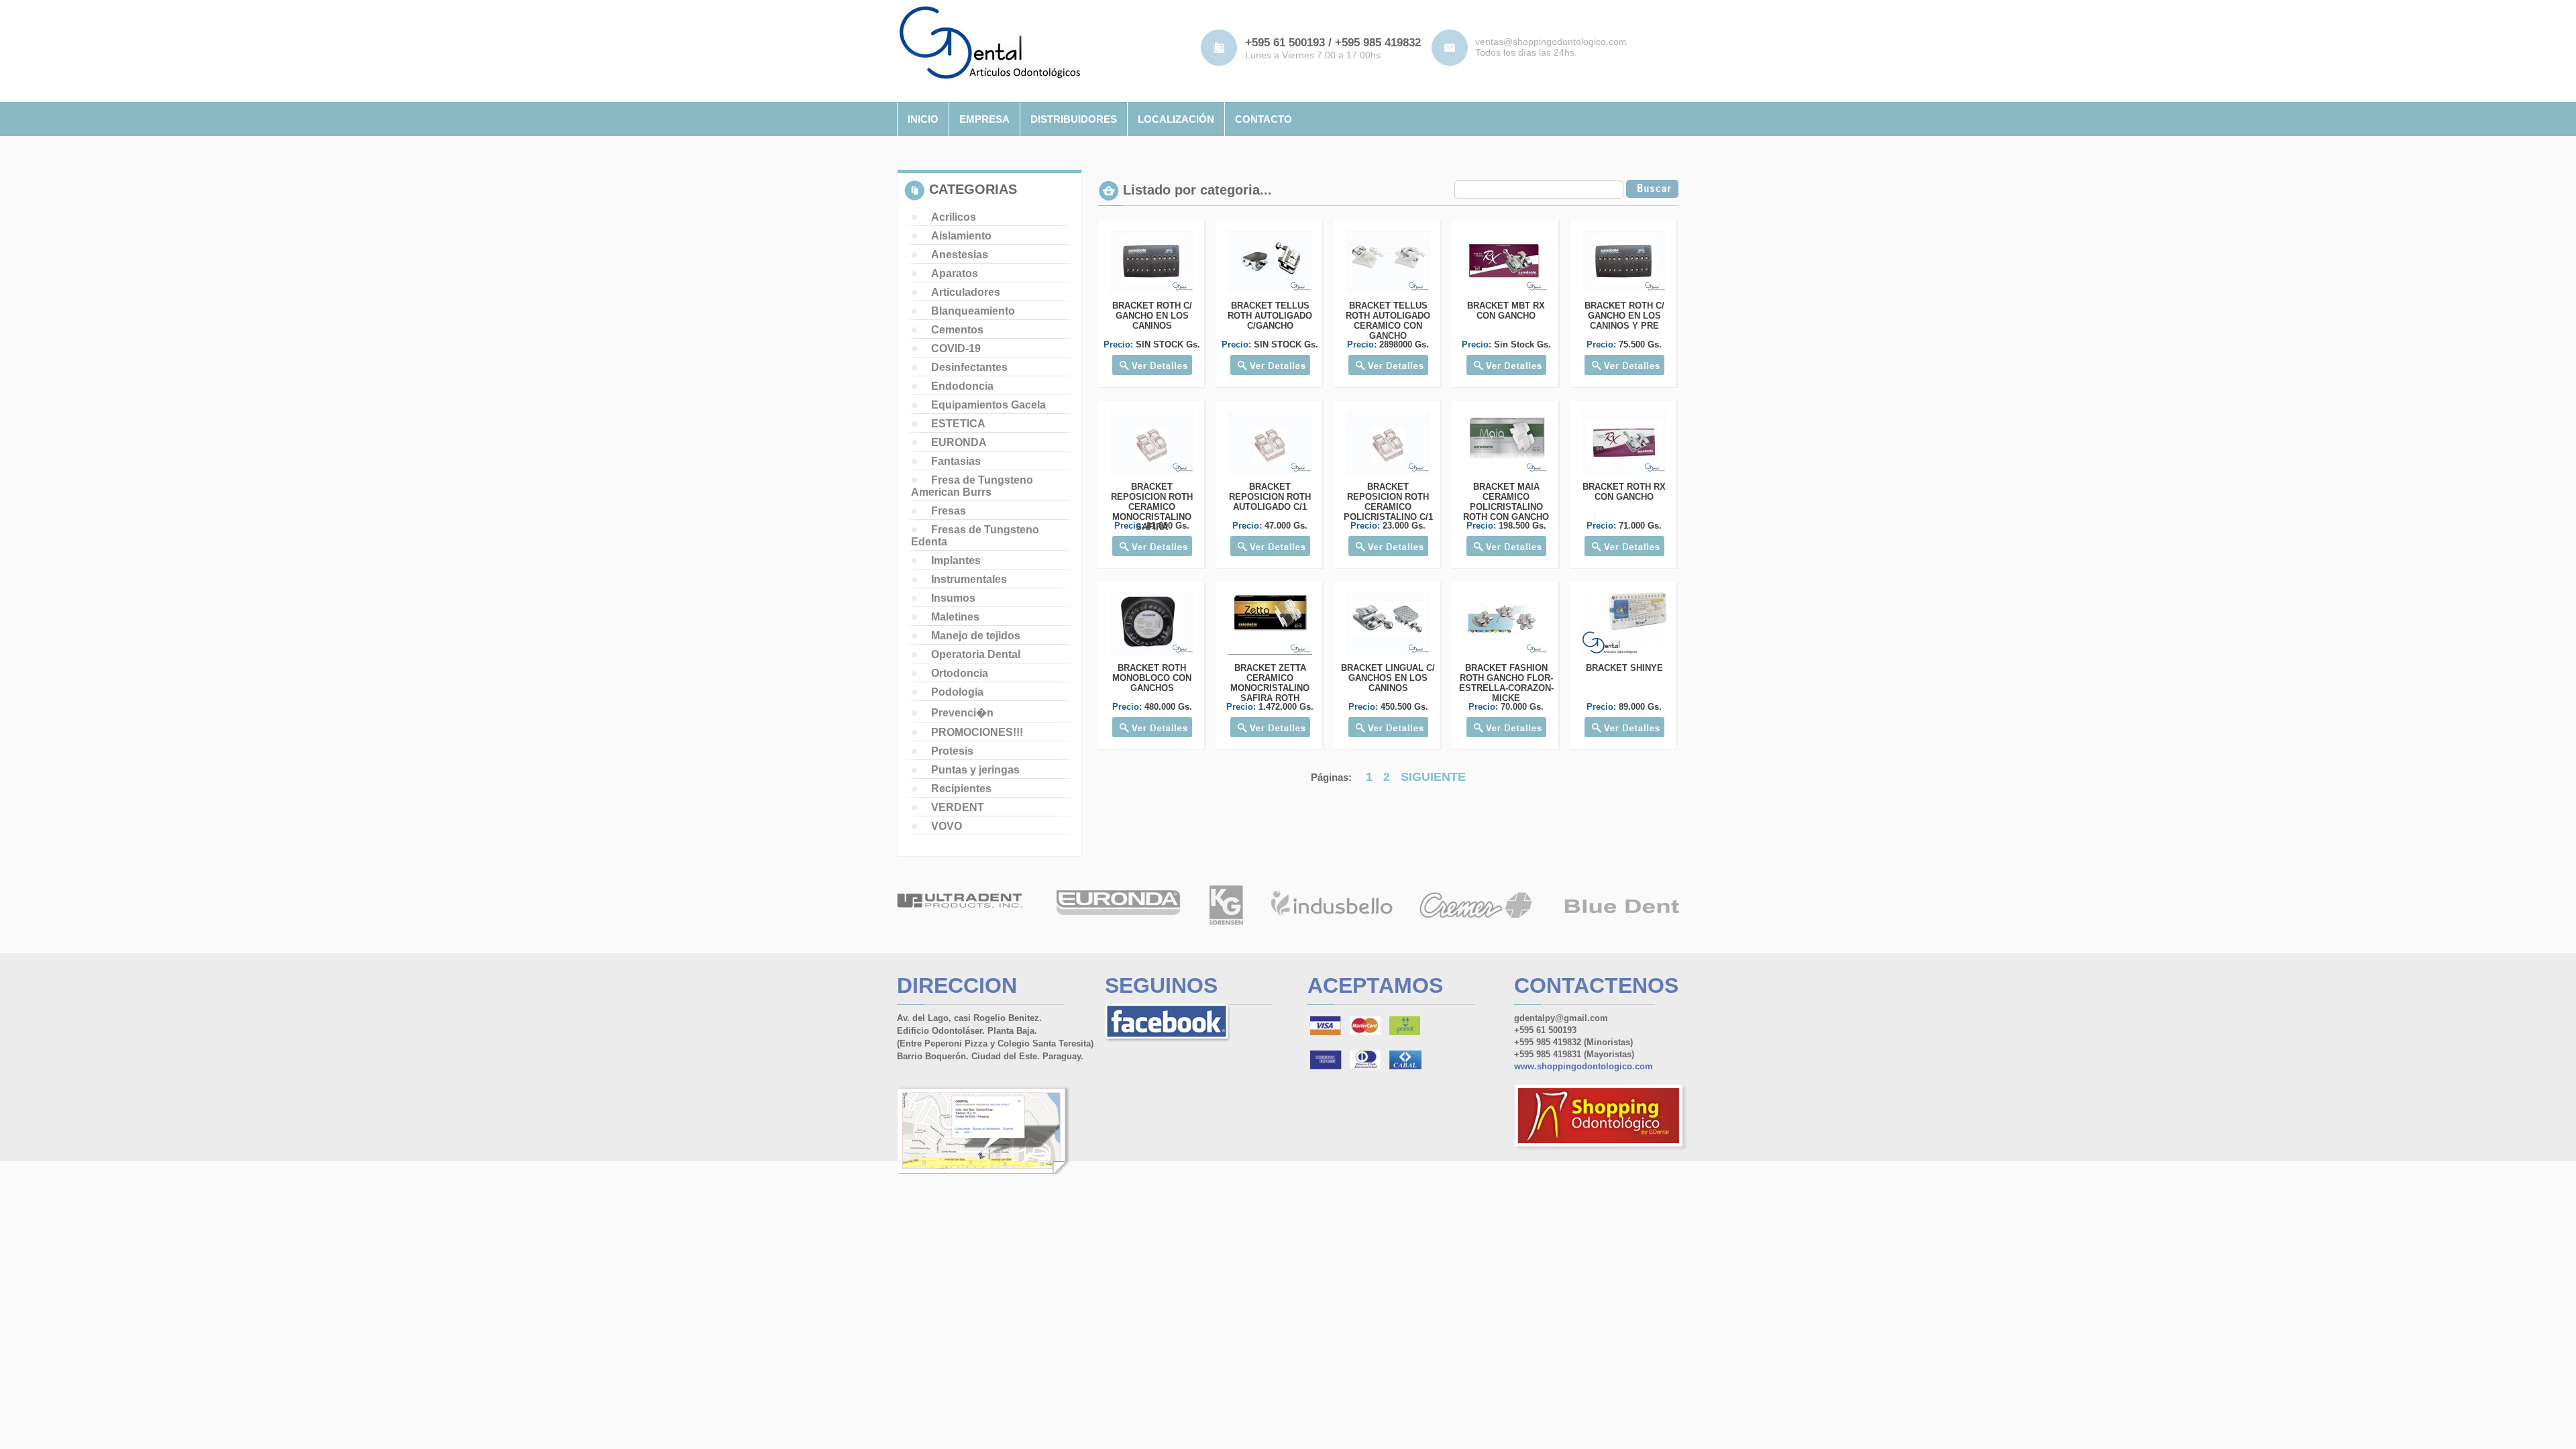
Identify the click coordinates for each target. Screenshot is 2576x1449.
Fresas (949, 511)
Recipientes (961, 789)
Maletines (955, 617)
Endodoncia (962, 386)
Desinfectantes (969, 367)
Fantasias (956, 461)
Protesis (952, 751)
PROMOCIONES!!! (977, 732)
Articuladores (966, 292)
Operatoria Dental (976, 654)
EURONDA (959, 442)
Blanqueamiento (973, 311)
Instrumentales (969, 579)
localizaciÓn (1176, 119)
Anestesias (960, 255)
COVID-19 (956, 348)
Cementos (957, 330)
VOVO (947, 826)
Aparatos (955, 273)
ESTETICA (958, 424)
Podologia (957, 692)
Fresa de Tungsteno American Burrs (972, 486)
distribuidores (1074, 119)
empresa (984, 119)
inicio (923, 119)
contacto (1264, 119)
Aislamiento (961, 236)
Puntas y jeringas (975, 770)
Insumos (953, 598)
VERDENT (958, 807)
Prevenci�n (962, 713)
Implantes (956, 560)
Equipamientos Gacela (988, 405)
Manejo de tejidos (976, 636)
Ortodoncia (960, 673)
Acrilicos (954, 217)
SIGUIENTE (1433, 777)
